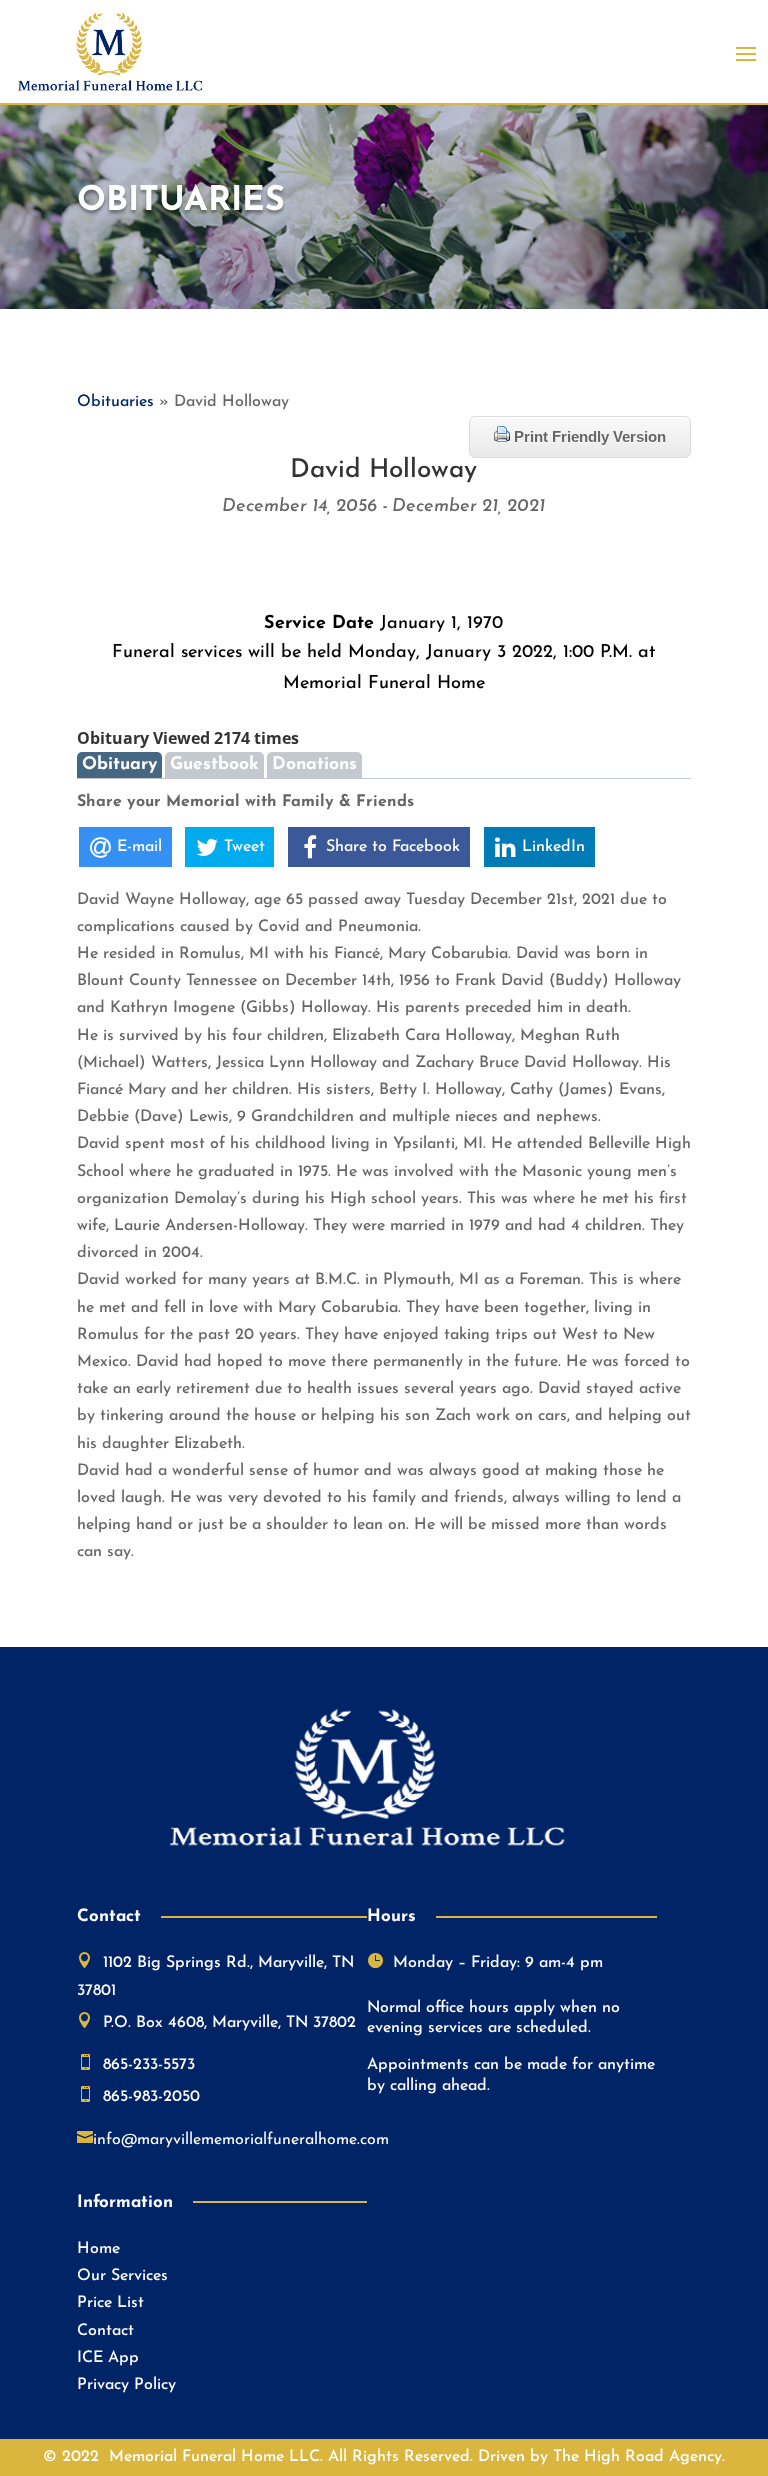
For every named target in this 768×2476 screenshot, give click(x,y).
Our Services (122, 2276)
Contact (105, 2331)
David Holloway (383, 470)
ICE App (108, 2358)
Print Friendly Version (588, 436)
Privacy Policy (126, 2385)
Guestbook (214, 764)
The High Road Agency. (639, 2457)
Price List (110, 2303)
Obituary (119, 764)
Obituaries (115, 402)
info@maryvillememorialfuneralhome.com (241, 2140)
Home (98, 2249)
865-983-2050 (151, 2097)
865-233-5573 (149, 2065)
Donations (314, 764)
